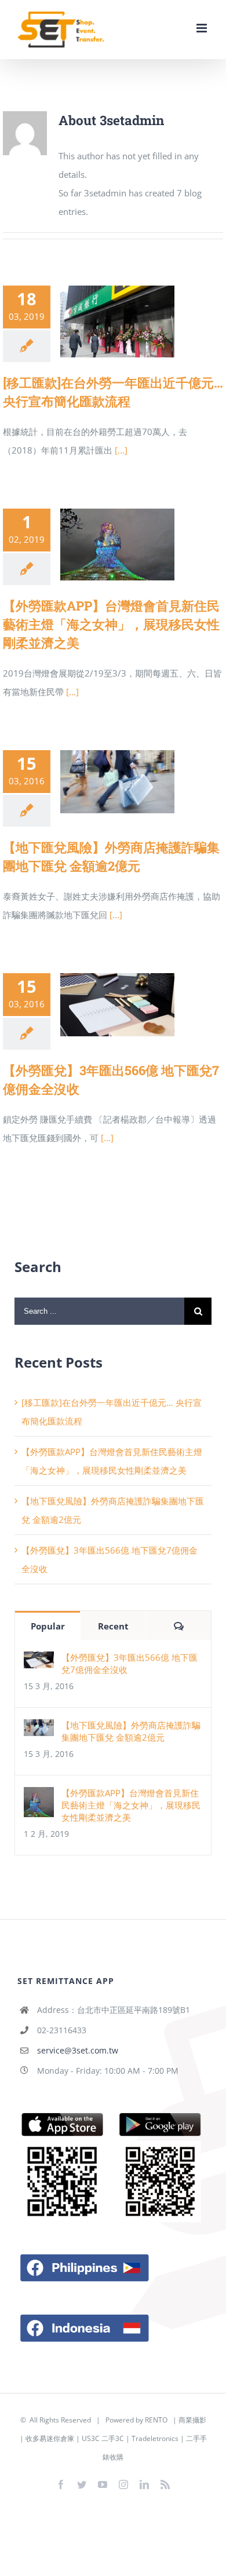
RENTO (156, 2420)
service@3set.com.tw (78, 2050)
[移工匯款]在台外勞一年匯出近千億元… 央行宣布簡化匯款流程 (101, 322)
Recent (113, 1626)
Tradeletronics (155, 2438)
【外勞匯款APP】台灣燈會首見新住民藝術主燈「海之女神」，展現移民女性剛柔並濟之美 (101, 545)
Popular (48, 1626)
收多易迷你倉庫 (50, 2438)
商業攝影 (192, 2420)
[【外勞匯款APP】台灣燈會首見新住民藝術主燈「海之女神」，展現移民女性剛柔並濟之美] (117, 545)
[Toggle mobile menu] (203, 28)
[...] (121, 450)
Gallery (134, 322)
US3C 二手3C (103, 2438)
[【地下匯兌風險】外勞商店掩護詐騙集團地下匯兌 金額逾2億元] (117, 782)
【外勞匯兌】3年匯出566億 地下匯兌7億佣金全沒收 (101, 1005)
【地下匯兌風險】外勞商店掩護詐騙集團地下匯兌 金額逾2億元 (101, 782)
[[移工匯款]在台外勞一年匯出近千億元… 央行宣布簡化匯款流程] (117, 321)
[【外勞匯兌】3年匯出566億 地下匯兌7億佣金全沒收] (117, 1005)
